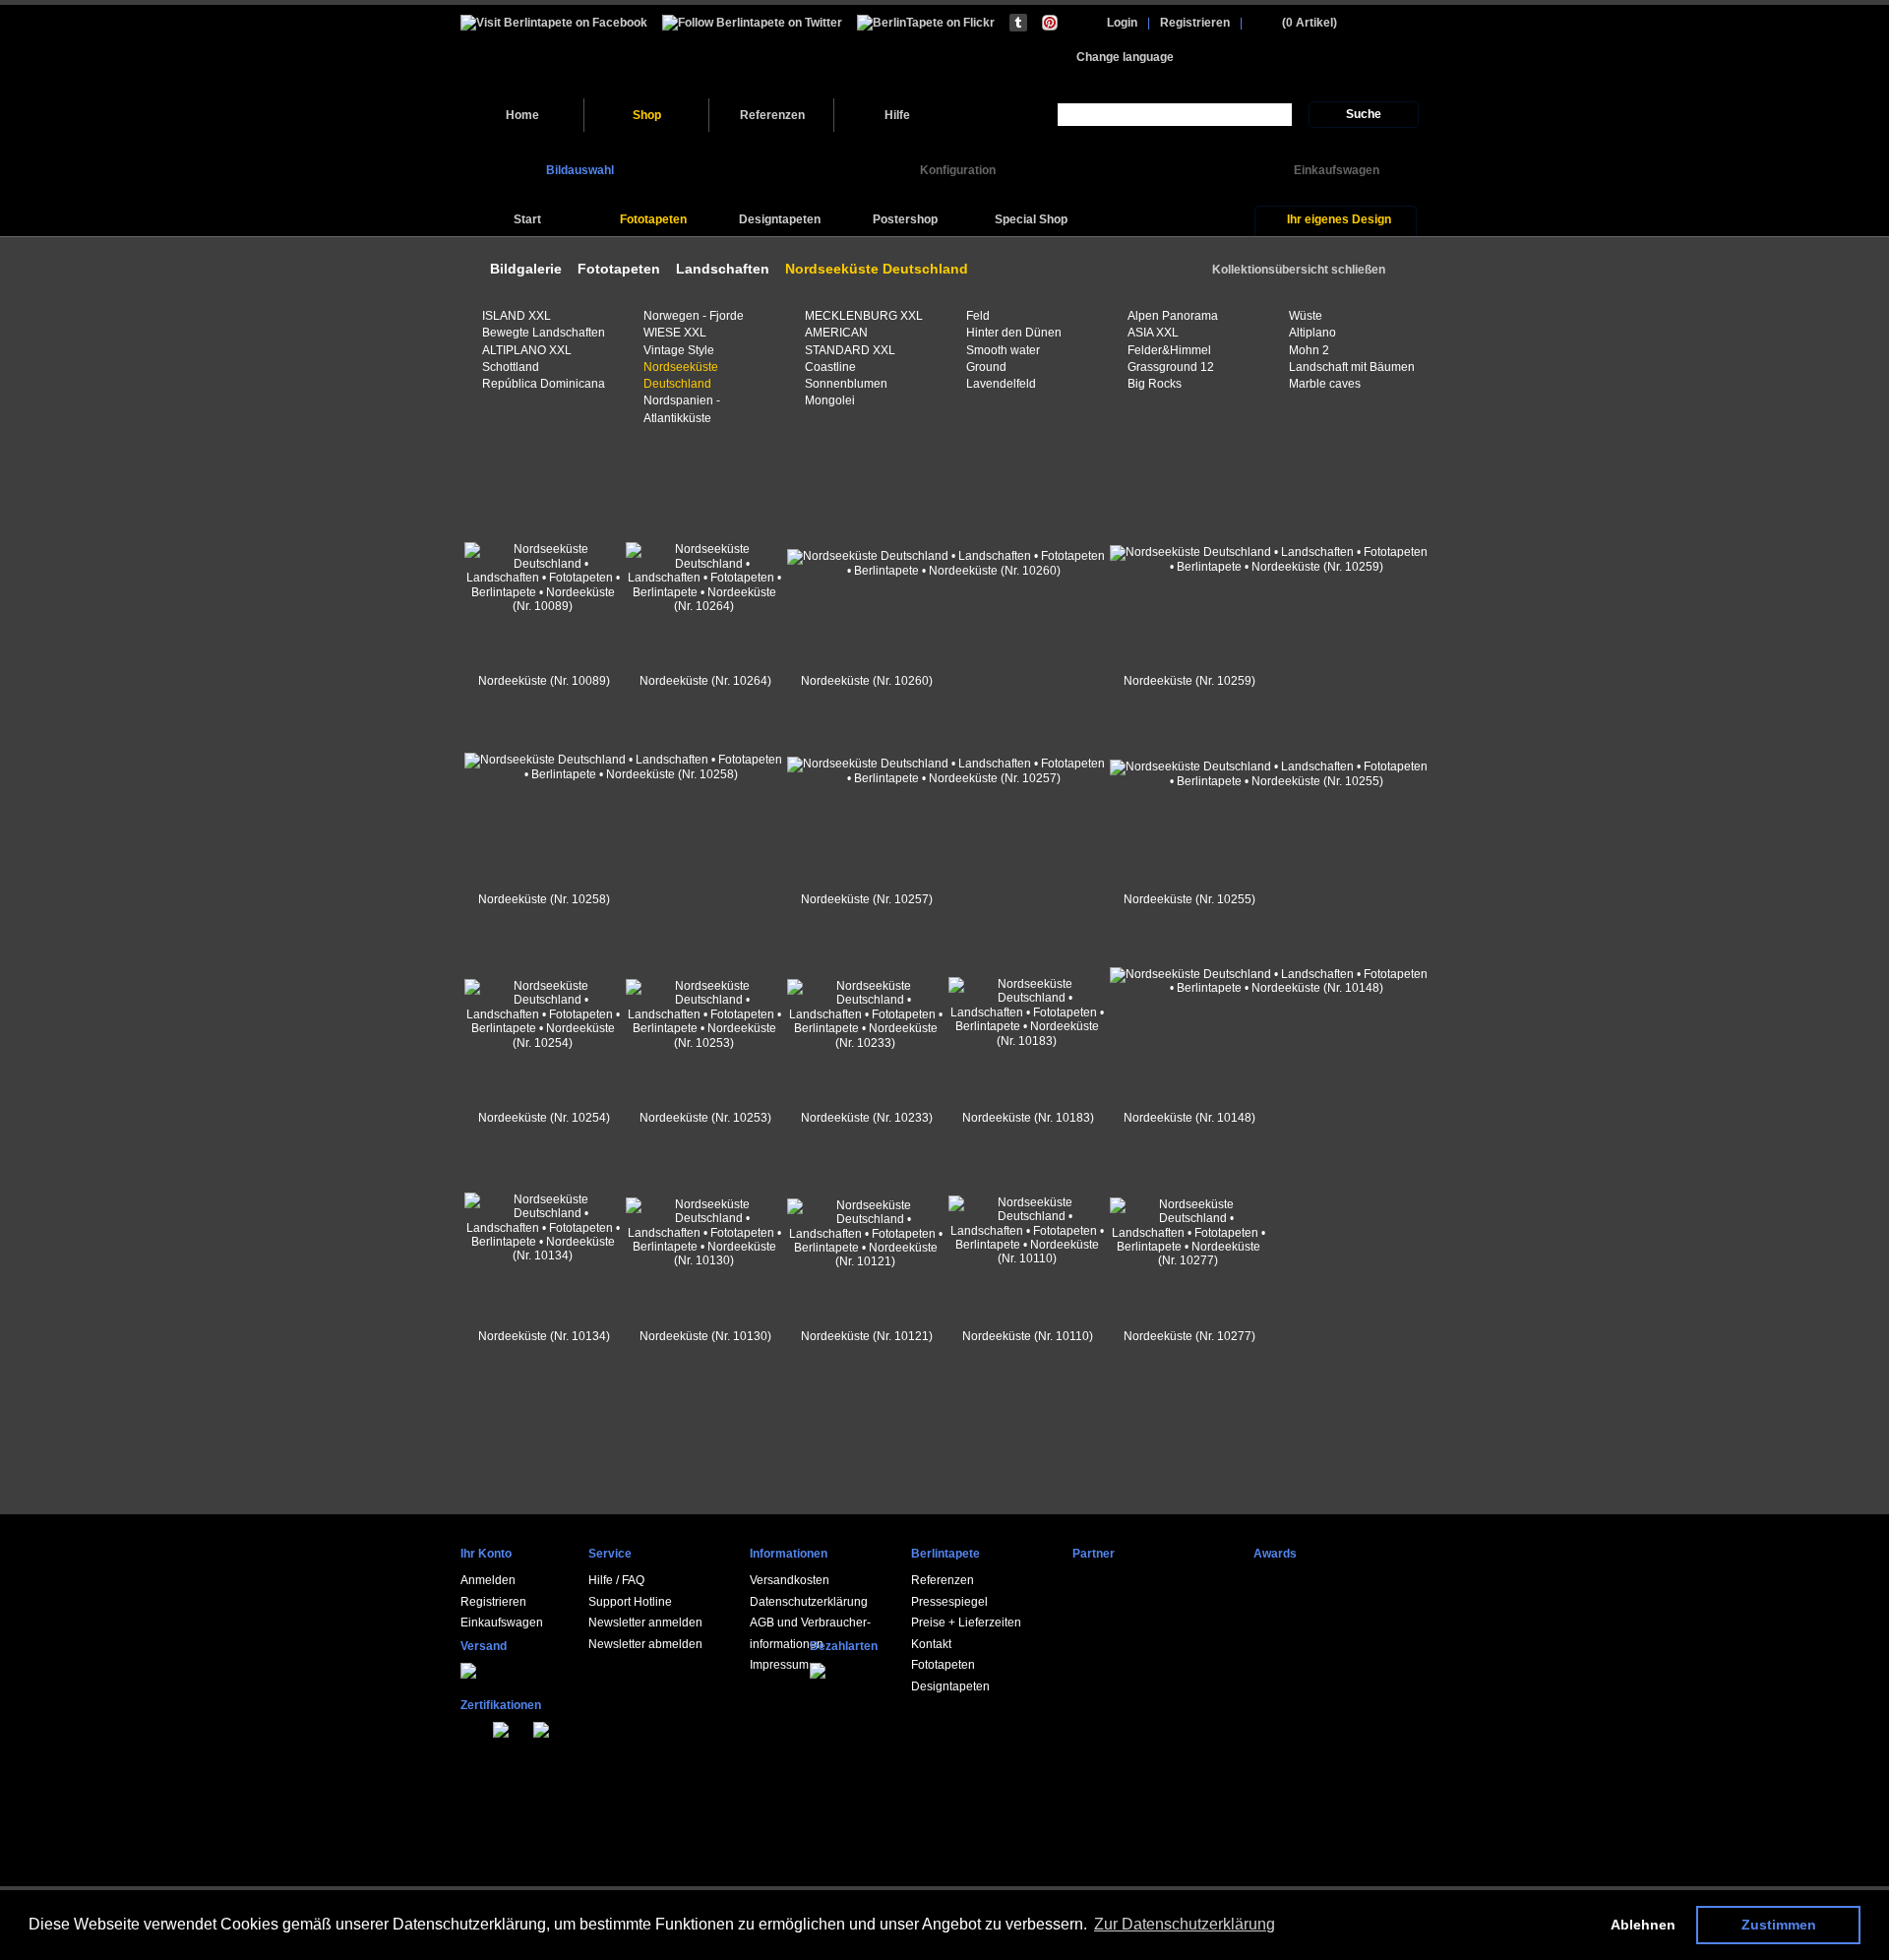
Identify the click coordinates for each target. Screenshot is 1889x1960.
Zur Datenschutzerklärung (1185, 1924)
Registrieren (1195, 23)
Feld (978, 316)
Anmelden (488, 1580)
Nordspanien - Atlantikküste (682, 409)
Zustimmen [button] (1779, 1925)
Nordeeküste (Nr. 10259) (1189, 681)
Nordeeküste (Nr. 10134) (544, 1336)
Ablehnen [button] (1643, 1925)
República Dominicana (544, 384)
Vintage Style (679, 350)
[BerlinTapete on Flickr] (926, 22)
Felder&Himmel (1169, 350)
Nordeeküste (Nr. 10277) (1189, 1336)
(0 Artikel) (1310, 23)
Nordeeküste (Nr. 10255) (1189, 899)
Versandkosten (790, 1580)
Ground (986, 367)
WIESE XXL (675, 333)
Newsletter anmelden (645, 1623)
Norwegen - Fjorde (694, 316)
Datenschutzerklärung (809, 1602)
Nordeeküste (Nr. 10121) (867, 1336)
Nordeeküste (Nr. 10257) (867, 899)
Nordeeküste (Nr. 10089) (544, 681)
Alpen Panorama (1173, 316)
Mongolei (830, 400)
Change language (1125, 57)
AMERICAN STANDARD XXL (850, 341)
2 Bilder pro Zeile (537, 467)
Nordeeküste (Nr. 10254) (544, 1118)
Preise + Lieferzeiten (966, 1623)
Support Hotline (630, 1602)
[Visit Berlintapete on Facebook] (554, 22)
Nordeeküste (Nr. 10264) (705, 681)
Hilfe (897, 115)
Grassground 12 (1171, 367)
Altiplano (1312, 333)
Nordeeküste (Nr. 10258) (544, 899)
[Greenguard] (475, 1727)
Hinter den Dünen (1014, 333)
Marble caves (1325, 384)
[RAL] (486, 1727)
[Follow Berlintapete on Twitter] (752, 22)
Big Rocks (1155, 384)
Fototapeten (619, 269)
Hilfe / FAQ (616, 1580)
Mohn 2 (1309, 350)
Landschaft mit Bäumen (1352, 367)
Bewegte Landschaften (544, 333)
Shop (647, 115)
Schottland (511, 367)
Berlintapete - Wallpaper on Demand (596, 52)
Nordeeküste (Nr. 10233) (867, 1118)
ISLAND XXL (517, 316)
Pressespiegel (949, 1602)
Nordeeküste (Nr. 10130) (705, 1336)
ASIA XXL (1153, 333)
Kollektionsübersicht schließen (1299, 270)
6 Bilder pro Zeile (484, 467)
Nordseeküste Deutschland (681, 375)
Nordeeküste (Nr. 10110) (1028, 1336)
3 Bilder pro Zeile (510, 467)
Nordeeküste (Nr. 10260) (867, 681)
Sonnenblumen (846, 384)
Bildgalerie (526, 269)
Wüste (1306, 316)
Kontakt (931, 1644)
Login (1122, 23)
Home (522, 115)
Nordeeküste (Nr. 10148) (1189, 1118)
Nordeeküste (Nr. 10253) (705, 1118)
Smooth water (1003, 350)
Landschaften (723, 269)
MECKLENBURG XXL (864, 316)
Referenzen (772, 115)
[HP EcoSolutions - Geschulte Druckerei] (464, 1727)
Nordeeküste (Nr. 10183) (1028, 1118)
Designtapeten (950, 1686)
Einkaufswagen (502, 1623)
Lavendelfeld (1001, 384)
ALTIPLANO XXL (527, 350)
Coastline (830, 367)
